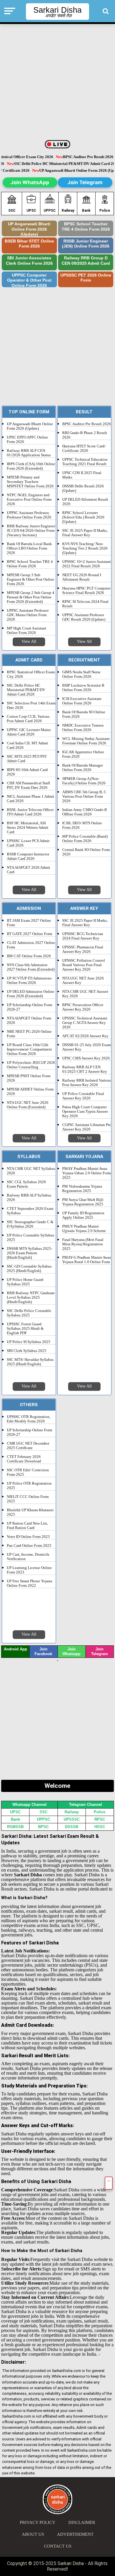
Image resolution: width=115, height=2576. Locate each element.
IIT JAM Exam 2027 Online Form (29, 923)
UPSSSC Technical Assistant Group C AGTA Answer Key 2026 (85, 1023)
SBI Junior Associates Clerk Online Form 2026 (29, 261)
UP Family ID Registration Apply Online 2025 (83, 1215)
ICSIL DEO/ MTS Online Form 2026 (82, 825)
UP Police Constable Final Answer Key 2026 (83, 1096)
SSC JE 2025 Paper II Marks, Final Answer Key (85, 533)
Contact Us (58, 2546)
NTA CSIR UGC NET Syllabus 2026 (31, 1171)
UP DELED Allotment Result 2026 (85, 502)
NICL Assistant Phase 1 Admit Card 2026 (31, 799)
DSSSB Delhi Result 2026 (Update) (83, 488)
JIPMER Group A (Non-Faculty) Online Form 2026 (84, 781)
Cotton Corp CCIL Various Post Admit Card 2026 (28, 719)
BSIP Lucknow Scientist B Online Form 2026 (83, 688)
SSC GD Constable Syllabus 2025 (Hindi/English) (29, 1269)
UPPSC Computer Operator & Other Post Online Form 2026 (29, 280)
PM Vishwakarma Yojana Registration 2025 (82, 1189)
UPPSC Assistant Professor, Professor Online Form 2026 (29, 515)
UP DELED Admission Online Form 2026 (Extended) (31, 994)
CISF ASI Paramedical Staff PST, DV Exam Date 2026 (28, 785)
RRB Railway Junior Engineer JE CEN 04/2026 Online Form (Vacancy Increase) (31, 531)
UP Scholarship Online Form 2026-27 (29, 1007)
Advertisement (75, 2534)
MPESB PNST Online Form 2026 (29, 1078)
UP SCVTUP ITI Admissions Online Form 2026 (29, 981)
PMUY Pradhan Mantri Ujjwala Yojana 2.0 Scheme (84, 1229)
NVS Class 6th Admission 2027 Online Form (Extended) (31, 967)
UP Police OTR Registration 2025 (29, 1486)
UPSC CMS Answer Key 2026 (86, 1058)
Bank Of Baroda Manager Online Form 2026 (83, 768)
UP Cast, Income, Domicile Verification (28, 1557)
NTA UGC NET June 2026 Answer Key (83, 981)
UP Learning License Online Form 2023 (29, 1570)
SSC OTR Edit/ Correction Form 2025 (28, 1472)
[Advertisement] (57, 82)
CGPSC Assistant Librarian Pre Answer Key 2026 (87, 1127)
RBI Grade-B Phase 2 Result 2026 (85, 435)
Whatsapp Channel (29, 1805)
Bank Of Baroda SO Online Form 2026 (84, 714)
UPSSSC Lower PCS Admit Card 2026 (28, 843)
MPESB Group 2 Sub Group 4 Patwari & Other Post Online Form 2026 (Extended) (31, 597)
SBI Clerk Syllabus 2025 (27, 1351)
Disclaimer (82, 2522)
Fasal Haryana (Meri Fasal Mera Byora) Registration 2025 (83, 1244)
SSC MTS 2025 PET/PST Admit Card (27, 759)
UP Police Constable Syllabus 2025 (31, 1238)
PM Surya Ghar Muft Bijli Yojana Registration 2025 (83, 1202)
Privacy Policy (38, 2522)
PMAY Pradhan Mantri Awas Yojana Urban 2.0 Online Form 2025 (87, 1173)
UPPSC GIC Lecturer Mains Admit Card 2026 (29, 732)
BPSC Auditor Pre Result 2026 (87, 424)
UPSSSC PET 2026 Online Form (86, 278)
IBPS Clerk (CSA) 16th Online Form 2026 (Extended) (31, 466)
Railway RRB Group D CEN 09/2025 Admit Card (86, 261)
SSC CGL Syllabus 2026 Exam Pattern (26, 1184)
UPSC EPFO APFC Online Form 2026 (27, 440)
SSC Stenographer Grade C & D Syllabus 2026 (30, 1224)
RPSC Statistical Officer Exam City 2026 (31, 674)
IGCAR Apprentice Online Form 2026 (83, 754)
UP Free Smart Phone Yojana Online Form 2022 (29, 1583)
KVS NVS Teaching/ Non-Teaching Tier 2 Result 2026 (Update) (85, 548)
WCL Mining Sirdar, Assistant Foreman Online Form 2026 (86, 741)
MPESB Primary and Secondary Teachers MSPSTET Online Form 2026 (30, 482)
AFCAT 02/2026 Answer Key (85, 1036)
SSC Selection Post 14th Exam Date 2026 (31, 705)
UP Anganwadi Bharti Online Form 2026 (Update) (29, 229)
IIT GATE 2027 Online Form (29, 934)
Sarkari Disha (57, 10)
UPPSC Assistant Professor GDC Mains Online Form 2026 (28, 615)
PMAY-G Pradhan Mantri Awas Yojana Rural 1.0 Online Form (87, 1260)
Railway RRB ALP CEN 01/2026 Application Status (29, 453)
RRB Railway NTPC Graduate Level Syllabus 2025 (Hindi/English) (31, 1297)
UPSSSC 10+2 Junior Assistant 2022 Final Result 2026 (87, 564)
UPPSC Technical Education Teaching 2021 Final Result (85, 462)
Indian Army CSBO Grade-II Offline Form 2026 (84, 812)
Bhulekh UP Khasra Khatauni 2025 (30, 1512)
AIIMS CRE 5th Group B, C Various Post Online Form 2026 (84, 796)
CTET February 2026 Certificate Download (24, 1459)
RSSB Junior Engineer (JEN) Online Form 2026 (86, 244)
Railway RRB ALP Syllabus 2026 (29, 1198)
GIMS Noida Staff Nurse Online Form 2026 (81, 674)
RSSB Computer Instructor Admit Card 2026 (28, 856)
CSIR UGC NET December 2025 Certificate (28, 1446)
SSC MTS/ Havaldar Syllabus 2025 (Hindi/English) (30, 1362)
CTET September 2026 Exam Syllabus (30, 1211)
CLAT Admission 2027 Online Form (31, 945)
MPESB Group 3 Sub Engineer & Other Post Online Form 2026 (31, 579)
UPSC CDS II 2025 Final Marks (82, 475)
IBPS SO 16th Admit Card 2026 (27, 772)
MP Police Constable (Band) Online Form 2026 (85, 839)
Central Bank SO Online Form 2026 (86, 852)
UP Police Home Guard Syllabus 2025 (25, 1282)
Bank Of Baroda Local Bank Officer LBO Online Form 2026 (29, 548)
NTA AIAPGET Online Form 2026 (29, 1020)
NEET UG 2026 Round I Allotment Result (82, 577)
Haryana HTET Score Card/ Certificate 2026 (84, 448)
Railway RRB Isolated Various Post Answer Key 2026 (87, 1083)
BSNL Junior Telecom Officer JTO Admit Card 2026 (30, 812)
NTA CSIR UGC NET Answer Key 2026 (85, 994)
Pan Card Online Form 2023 (29, 1546)
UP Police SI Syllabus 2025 (29, 1342)
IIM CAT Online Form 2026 (29, 956)
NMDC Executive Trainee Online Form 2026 (83, 728)
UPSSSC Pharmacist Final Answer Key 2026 (83, 949)
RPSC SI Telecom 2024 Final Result (85, 604)
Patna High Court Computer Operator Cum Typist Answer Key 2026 (85, 1112)
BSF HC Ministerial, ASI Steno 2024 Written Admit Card (28, 828)
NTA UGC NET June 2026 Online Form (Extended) (28, 1105)
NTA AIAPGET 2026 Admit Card (28, 870)
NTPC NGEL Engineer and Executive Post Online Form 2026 (29, 500)
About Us (33, 2534)
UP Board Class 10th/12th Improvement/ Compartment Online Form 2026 (29, 1049)
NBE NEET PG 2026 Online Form (29, 1034)
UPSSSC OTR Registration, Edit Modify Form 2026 (29, 1419)
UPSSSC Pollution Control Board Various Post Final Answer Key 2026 (84, 965)
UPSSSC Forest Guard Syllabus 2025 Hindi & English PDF (25, 1329)
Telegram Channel (86, 1805)
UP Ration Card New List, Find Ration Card (27, 1526)
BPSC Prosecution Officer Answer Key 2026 (83, 1007)
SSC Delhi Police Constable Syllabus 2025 (29, 1313)
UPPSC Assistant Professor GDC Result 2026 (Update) (84, 617)
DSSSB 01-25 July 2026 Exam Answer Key (87, 1047)
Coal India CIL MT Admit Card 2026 (27, 745)
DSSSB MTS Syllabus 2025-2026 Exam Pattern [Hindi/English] (29, 1253)
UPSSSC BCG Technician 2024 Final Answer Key (83, 936)
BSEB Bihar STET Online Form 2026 (29, 244)
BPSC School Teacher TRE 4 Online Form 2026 (86, 227)
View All (29, 641)
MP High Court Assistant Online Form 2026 (27, 631)
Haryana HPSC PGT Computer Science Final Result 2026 (86, 591)
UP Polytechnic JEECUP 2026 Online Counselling (31, 1065)
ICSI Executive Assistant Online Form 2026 (82, 701)
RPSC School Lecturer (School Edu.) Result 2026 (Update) (83, 517)
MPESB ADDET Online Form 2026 (30, 1092)
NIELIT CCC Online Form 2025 (28, 1499)
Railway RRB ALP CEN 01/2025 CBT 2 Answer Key (85, 1069)
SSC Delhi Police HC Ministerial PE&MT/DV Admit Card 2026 (26, 690)
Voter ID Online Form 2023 (28, 1537)
